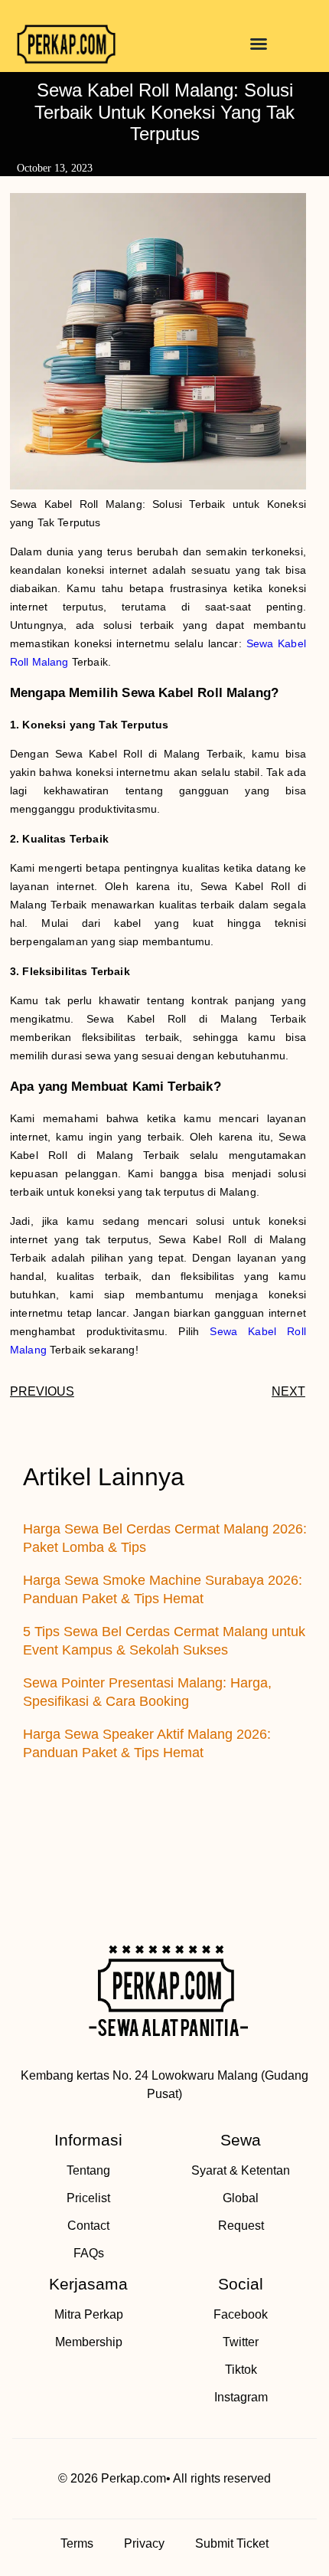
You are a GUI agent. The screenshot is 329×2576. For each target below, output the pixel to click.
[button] (259, 44)
